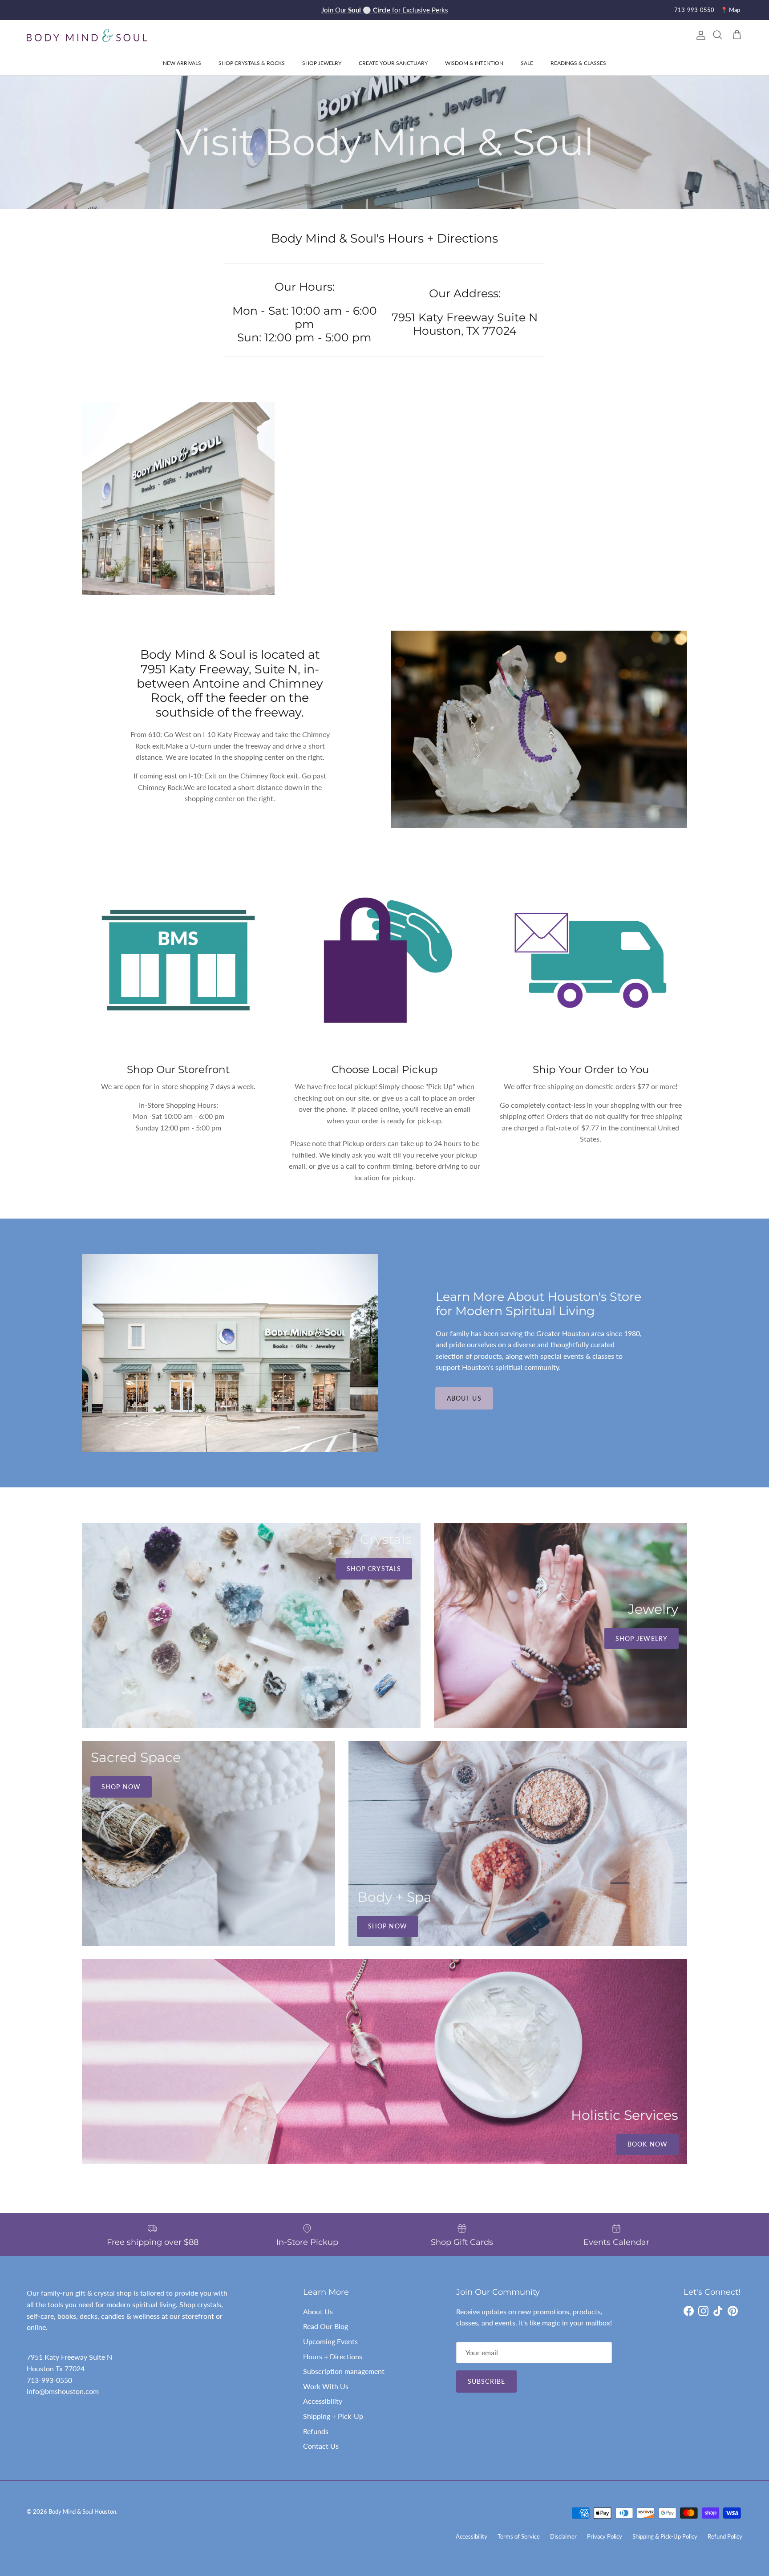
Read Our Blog (326, 2326)
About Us (464, 1398)
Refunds (316, 2431)
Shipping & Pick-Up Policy (665, 2536)
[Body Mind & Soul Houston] (87, 35)
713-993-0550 (694, 10)
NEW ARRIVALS (182, 63)
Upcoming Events (330, 2341)
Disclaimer (563, 2536)
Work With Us (326, 2386)
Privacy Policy (605, 2536)
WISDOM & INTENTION (474, 63)
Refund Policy (725, 2536)
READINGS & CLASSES (578, 63)
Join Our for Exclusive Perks (385, 10)
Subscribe (486, 2381)
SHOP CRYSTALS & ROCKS (252, 63)
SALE (527, 63)
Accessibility (323, 2401)
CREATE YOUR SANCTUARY (393, 63)
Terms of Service (519, 2536)
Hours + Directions (333, 2356)
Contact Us (321, 2446)
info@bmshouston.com (63, 2391)
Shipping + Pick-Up (333, 2416)
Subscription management (344, 2371)
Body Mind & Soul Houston (82, 2511)
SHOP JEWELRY (322, 63)
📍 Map (730, 10)
